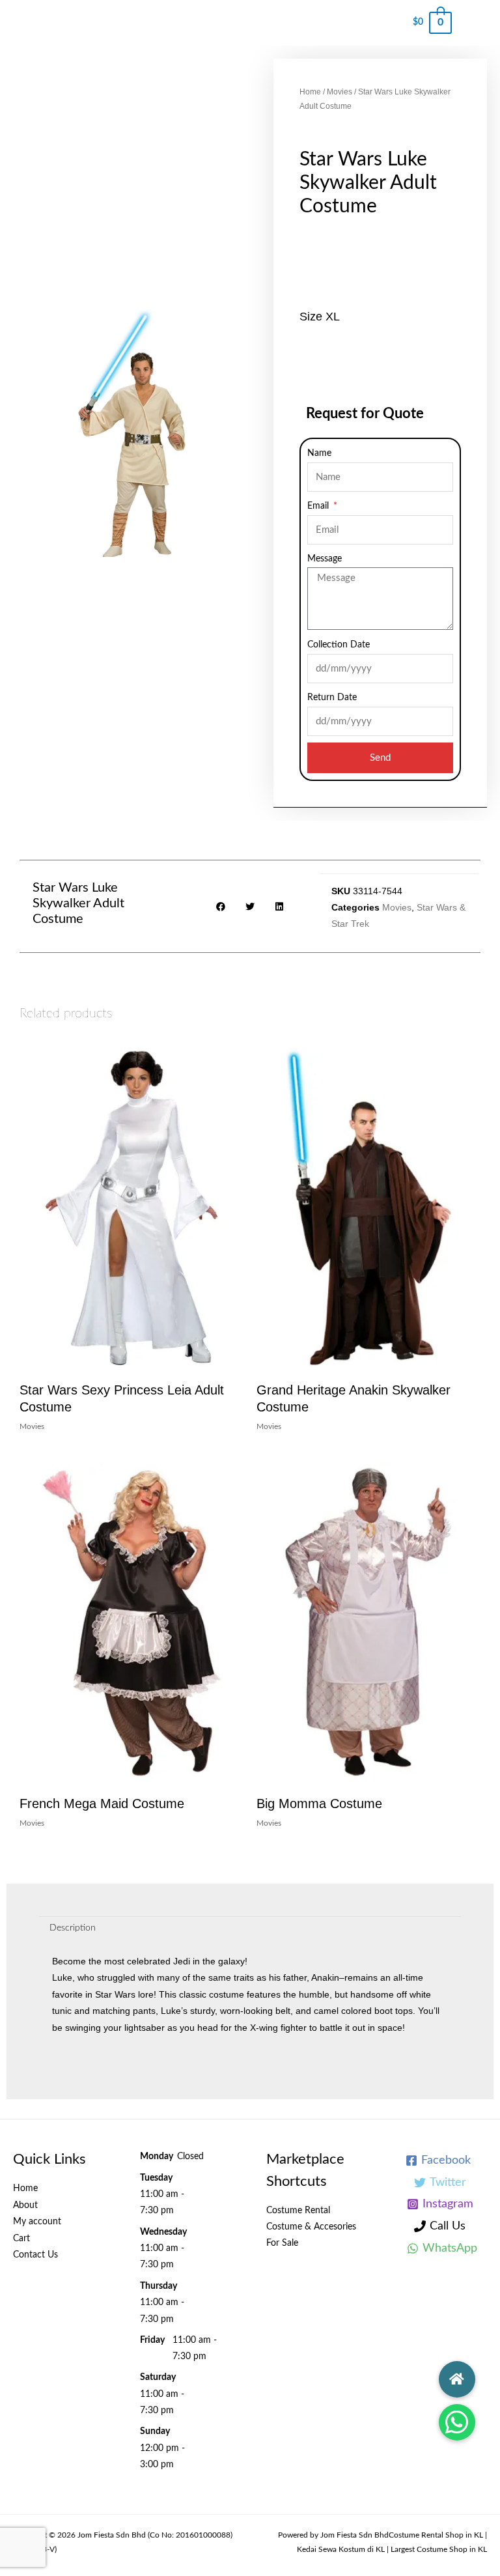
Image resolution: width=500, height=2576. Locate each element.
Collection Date (339, 645)
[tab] (73, 1929)
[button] (457, 2422)
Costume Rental (298, 2211)
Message (325, 559)
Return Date (332, 698)
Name (319, 453)
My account (37, 2222)
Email (319, 506)
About (25, 2205)
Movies (340, 92)
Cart (21, 2239)
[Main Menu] (476, 23)
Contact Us (35, 2255)
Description (73, 1928)
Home (310, 92)
